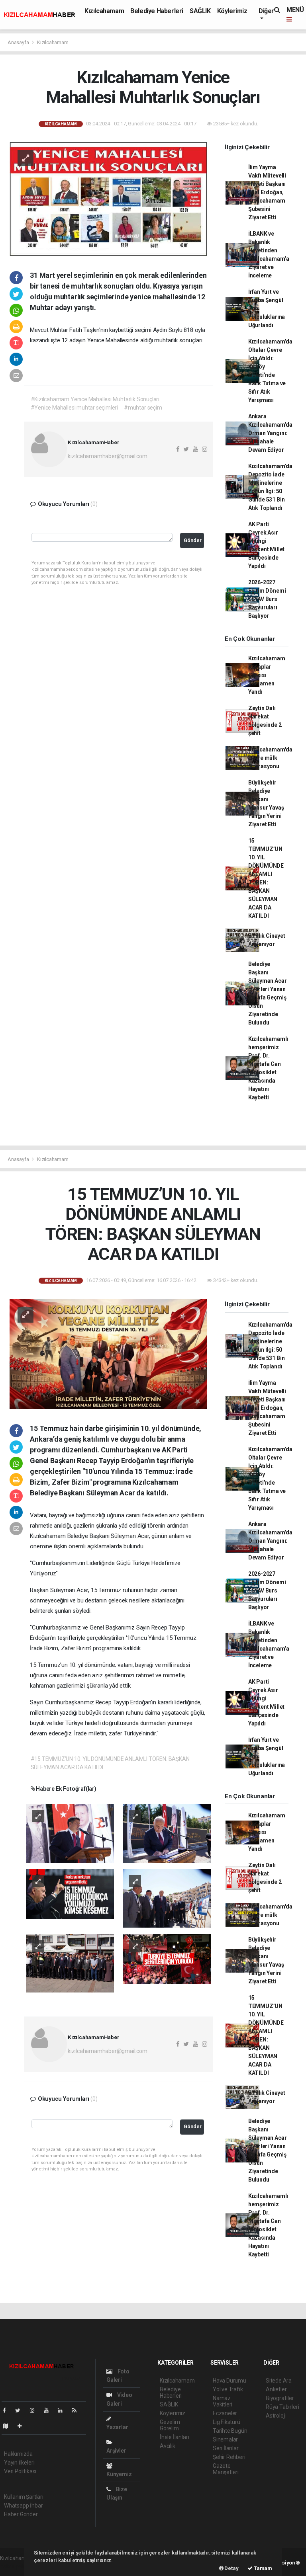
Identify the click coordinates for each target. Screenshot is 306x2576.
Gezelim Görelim (170, 2425)
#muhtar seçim (143, 408)
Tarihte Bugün (230, 2431)
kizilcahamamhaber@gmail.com (108, 456)
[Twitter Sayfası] (21, 2410)
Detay (231, 2568)
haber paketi (15, 2566)
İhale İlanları (174, 2437)
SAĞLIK (200, 11)
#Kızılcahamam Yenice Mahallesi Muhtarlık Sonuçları (95, 399)
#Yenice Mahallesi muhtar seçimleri (74, 408)
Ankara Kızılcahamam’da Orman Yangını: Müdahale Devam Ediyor (270, 433)
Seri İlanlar (226, 2448)
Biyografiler (280, 2398)
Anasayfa (19, 42)
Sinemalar (225, 2439)
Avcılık (168, 2446)
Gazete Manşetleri (226, 2469)
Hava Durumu (229, 2381)
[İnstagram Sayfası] (35, 2410)
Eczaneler (225, 2413)
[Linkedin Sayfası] (63, 2410)
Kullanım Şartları (24, 2497)
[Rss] (77, 2410)
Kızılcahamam (104, 11)
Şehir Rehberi (229, 2457)
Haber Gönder (21, 2514)
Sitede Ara (279, 2381)
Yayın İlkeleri (19, 2463)
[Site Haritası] (9, 2426)
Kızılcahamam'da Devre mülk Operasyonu (270, 758)
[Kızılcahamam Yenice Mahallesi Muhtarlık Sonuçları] (108, 199)
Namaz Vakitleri (223, 2401)
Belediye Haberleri (157, 11)
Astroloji (276, 2416)
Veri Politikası (20, 2471)
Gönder (193, 540)
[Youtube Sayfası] (49, 2410)
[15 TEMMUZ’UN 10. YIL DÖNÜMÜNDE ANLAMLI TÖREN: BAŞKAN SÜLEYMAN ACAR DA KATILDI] (108, 1353)
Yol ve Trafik (228, 2389)
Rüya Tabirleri (282, 2407)
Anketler (276, 2389)
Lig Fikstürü (227, 2422)
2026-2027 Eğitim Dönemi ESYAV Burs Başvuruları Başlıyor (267, 599)
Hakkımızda (18, 2454)
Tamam (262, 2568)
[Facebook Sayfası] (8, 2410)
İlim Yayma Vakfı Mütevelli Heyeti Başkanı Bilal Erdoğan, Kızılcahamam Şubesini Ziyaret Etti (267, 192)
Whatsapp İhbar (23, 2506)
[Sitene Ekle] (23, 2426)
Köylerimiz (232, 11)
